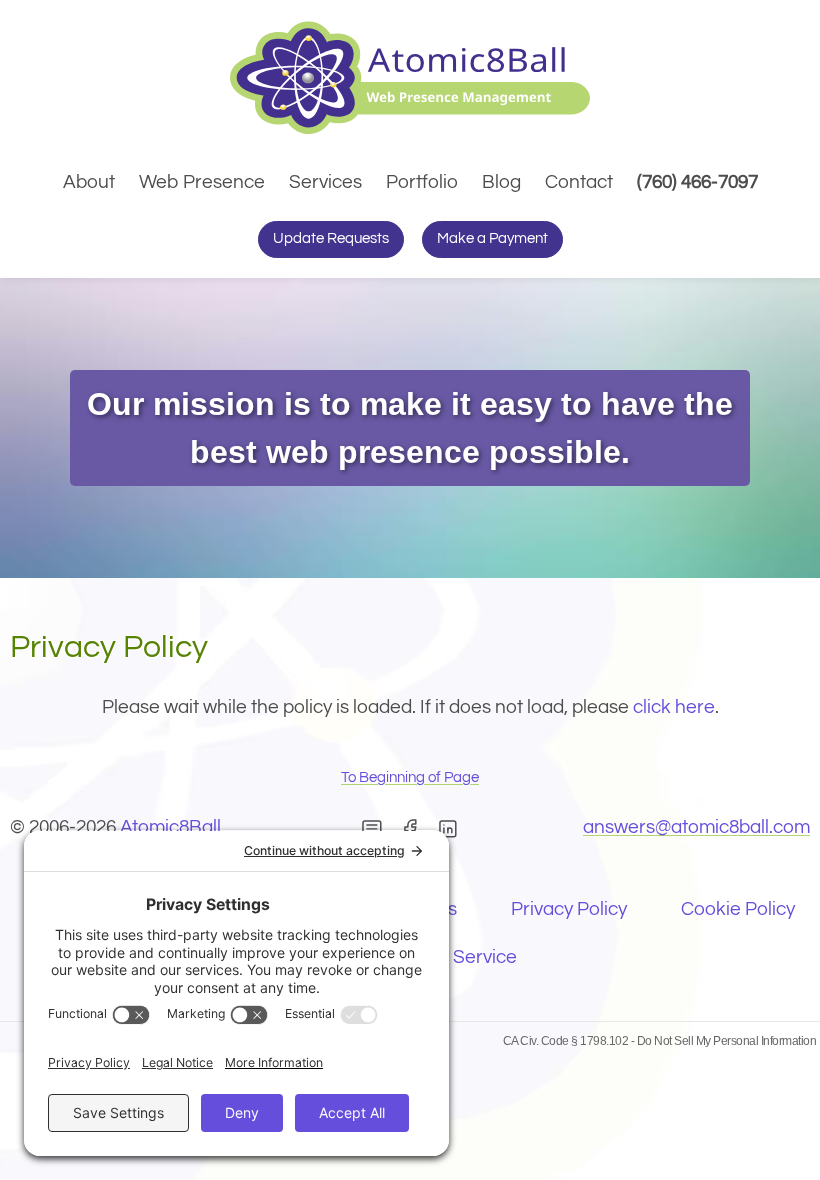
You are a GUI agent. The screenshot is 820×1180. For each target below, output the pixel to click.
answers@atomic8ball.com (696, 827)
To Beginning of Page (410, 777)
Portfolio (422, 182)
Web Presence (202, 182)
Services (325, 182)
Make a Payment (492, 238)
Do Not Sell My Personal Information (727, 1041)
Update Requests (331, 238)
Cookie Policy (738, 909)
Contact (579, 182)
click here (674, 707)
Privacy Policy (569, 909)
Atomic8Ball (170, 827)
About (89, 182)
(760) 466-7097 (700, 181)
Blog (501, 182)
